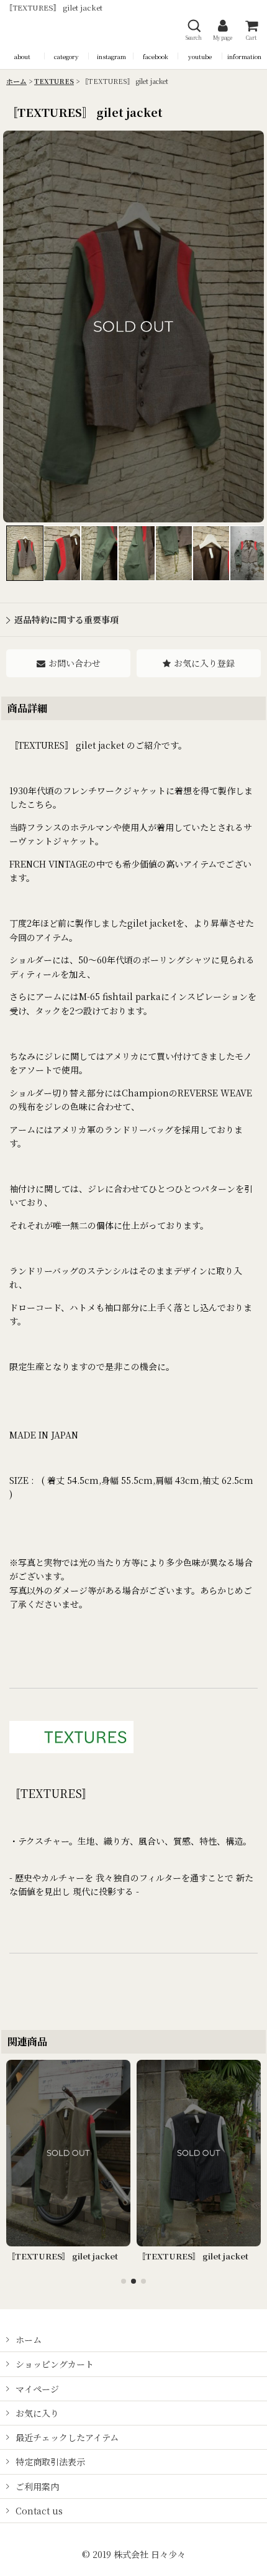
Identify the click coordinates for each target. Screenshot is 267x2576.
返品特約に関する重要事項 (66, 619)
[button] (194, 30)
